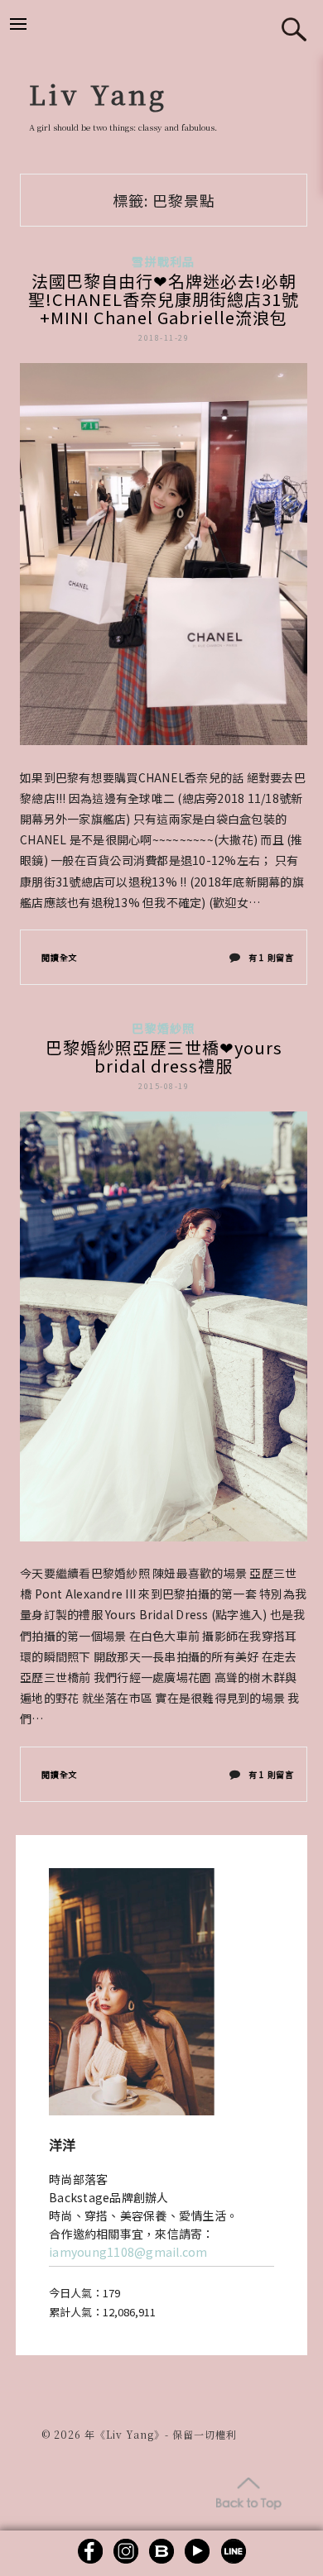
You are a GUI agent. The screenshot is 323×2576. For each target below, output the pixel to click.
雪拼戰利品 (163, 261)
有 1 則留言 (271, 961)
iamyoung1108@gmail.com (128, 2252)
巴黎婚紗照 (163, 1028)
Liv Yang (98, 93)
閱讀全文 (59, 957)
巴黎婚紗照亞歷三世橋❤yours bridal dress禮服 (164, 1056)
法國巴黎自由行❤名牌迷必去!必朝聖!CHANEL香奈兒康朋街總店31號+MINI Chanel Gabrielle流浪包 (164, 299)
